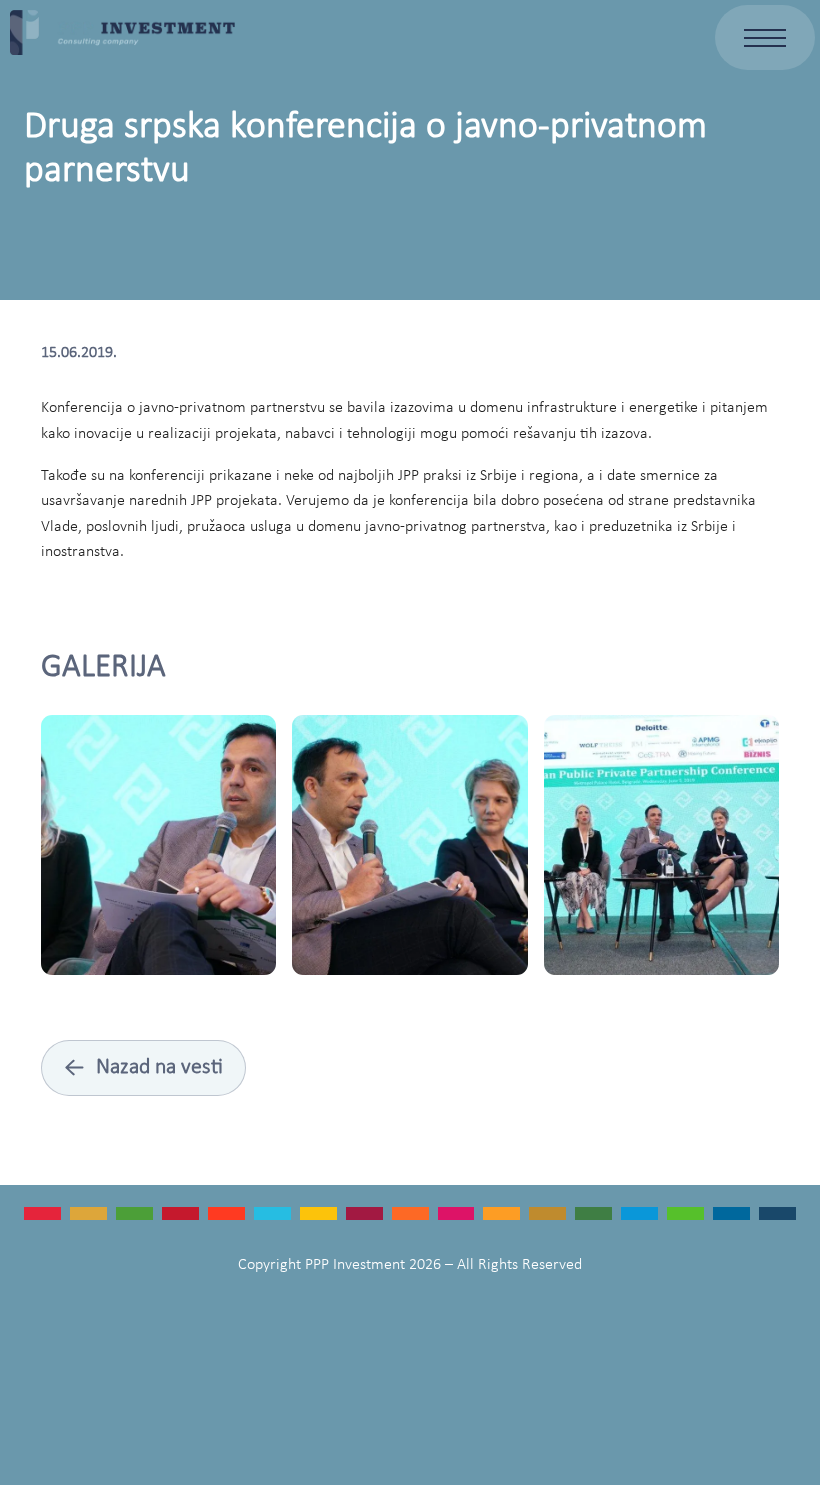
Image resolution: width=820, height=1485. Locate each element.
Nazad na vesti (143, 1068)
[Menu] (765, 37)
